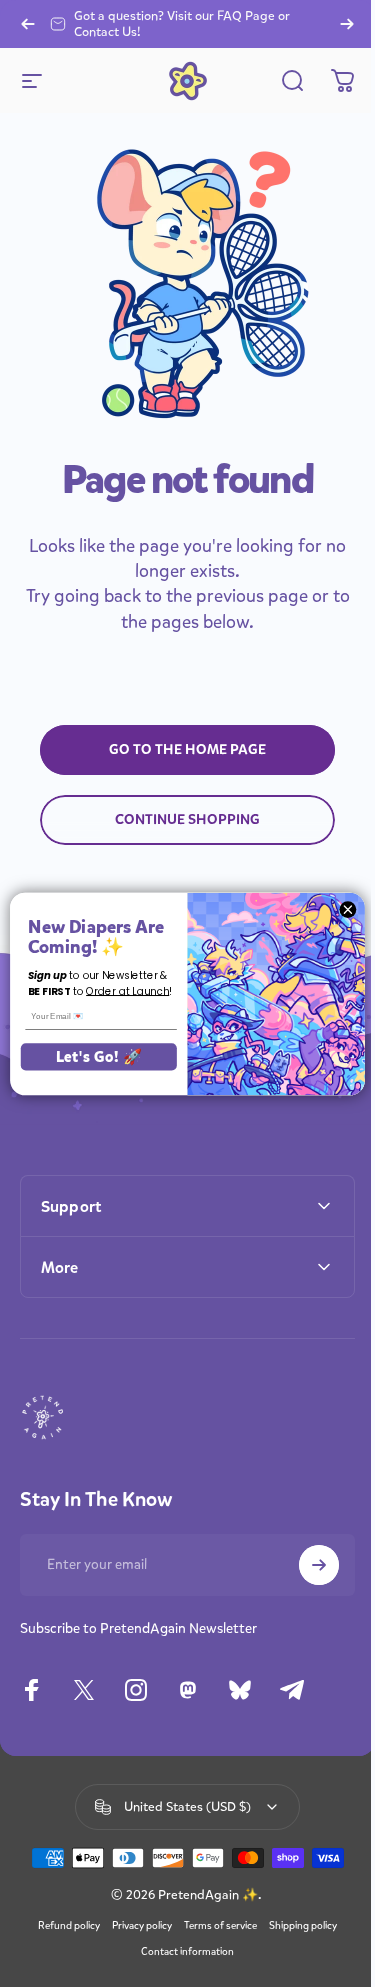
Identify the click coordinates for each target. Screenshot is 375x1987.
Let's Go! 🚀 (84, 1056)
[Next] (347, 24)
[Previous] (28, 24)
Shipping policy (296, 1971)
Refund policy (62, 1971)
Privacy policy (135, 1971)
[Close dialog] (333, 909)
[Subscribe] (304, 1558)
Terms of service (213, 1971)
